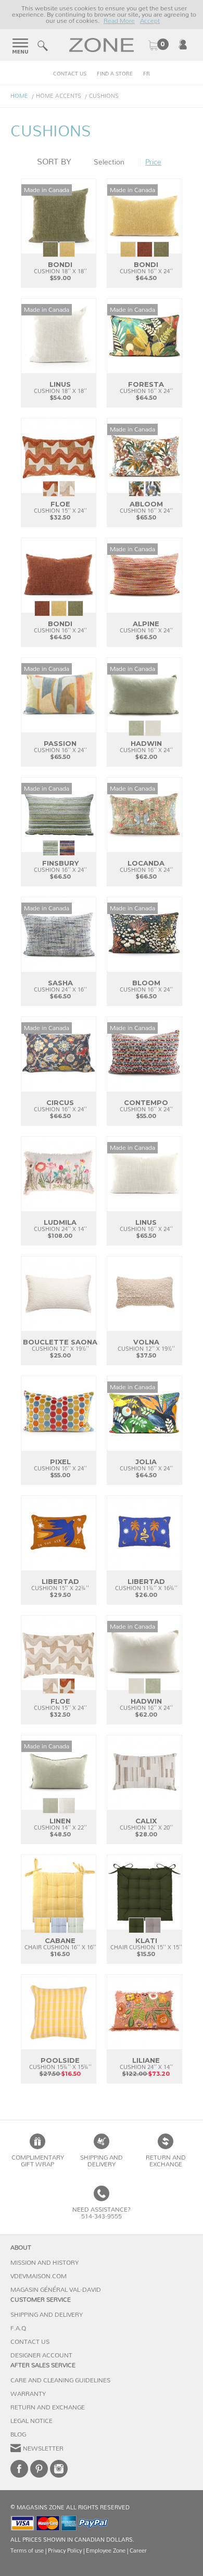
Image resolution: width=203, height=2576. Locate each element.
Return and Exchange (48, 2407)
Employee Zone (106, 2551)
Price (153, 162)
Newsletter (43, 2448)
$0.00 (158, 45)
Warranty (28, 2394)
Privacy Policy (65, 2551)
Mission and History (45, 2263)
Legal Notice (31, 2421)
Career (138, 2551)
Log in (183, 44)
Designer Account (41, 2355)
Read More (119, 21)
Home (19, 96)
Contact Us (70, 74)
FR (147, 74)
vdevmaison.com (39, 2276)
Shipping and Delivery (102, 2161)
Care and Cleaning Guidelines (60, 2380)
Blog (18, 2434)
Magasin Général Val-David (56, 2290)
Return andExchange (166, 2161)
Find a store (115, 74)
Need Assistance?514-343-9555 (102, 2213)
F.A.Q (18, 2328)
